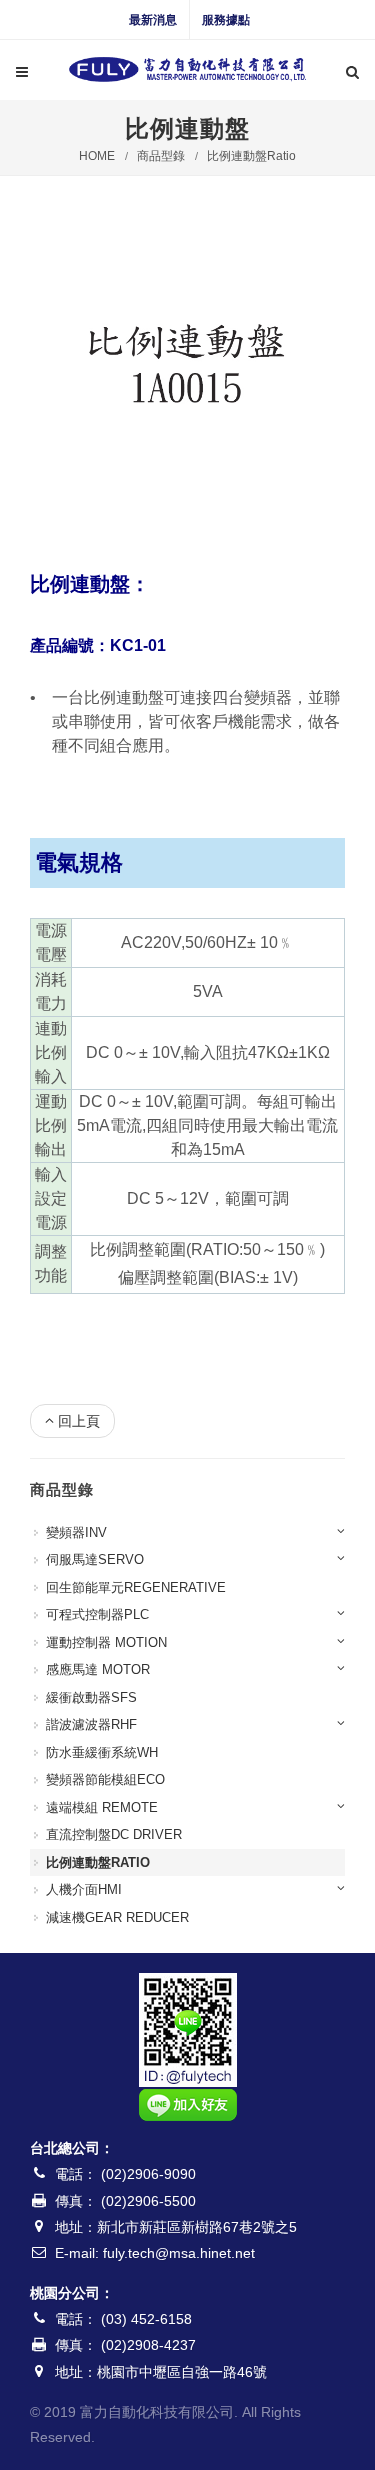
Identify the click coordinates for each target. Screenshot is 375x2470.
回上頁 (79, 1421)
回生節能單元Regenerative (136, 1587)
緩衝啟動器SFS (91, 1697)
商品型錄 (161, 156)
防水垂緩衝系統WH (102, 1752)
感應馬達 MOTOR (98, 1669)
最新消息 (153, 20)
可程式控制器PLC (97, 1614)
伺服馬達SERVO (95, 1559)
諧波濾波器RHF (91, 1724)
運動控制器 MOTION (106, 1642)
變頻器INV (76, 1532)
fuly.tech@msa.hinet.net (179, 2253)
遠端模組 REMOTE (102, 1807)
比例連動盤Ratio (251, 156)
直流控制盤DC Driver (114, 1834)
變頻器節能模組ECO (105, 1779)
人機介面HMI (84, 1889)
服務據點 (226, 20)
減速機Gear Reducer (117, 1917)
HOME (97, 156)
